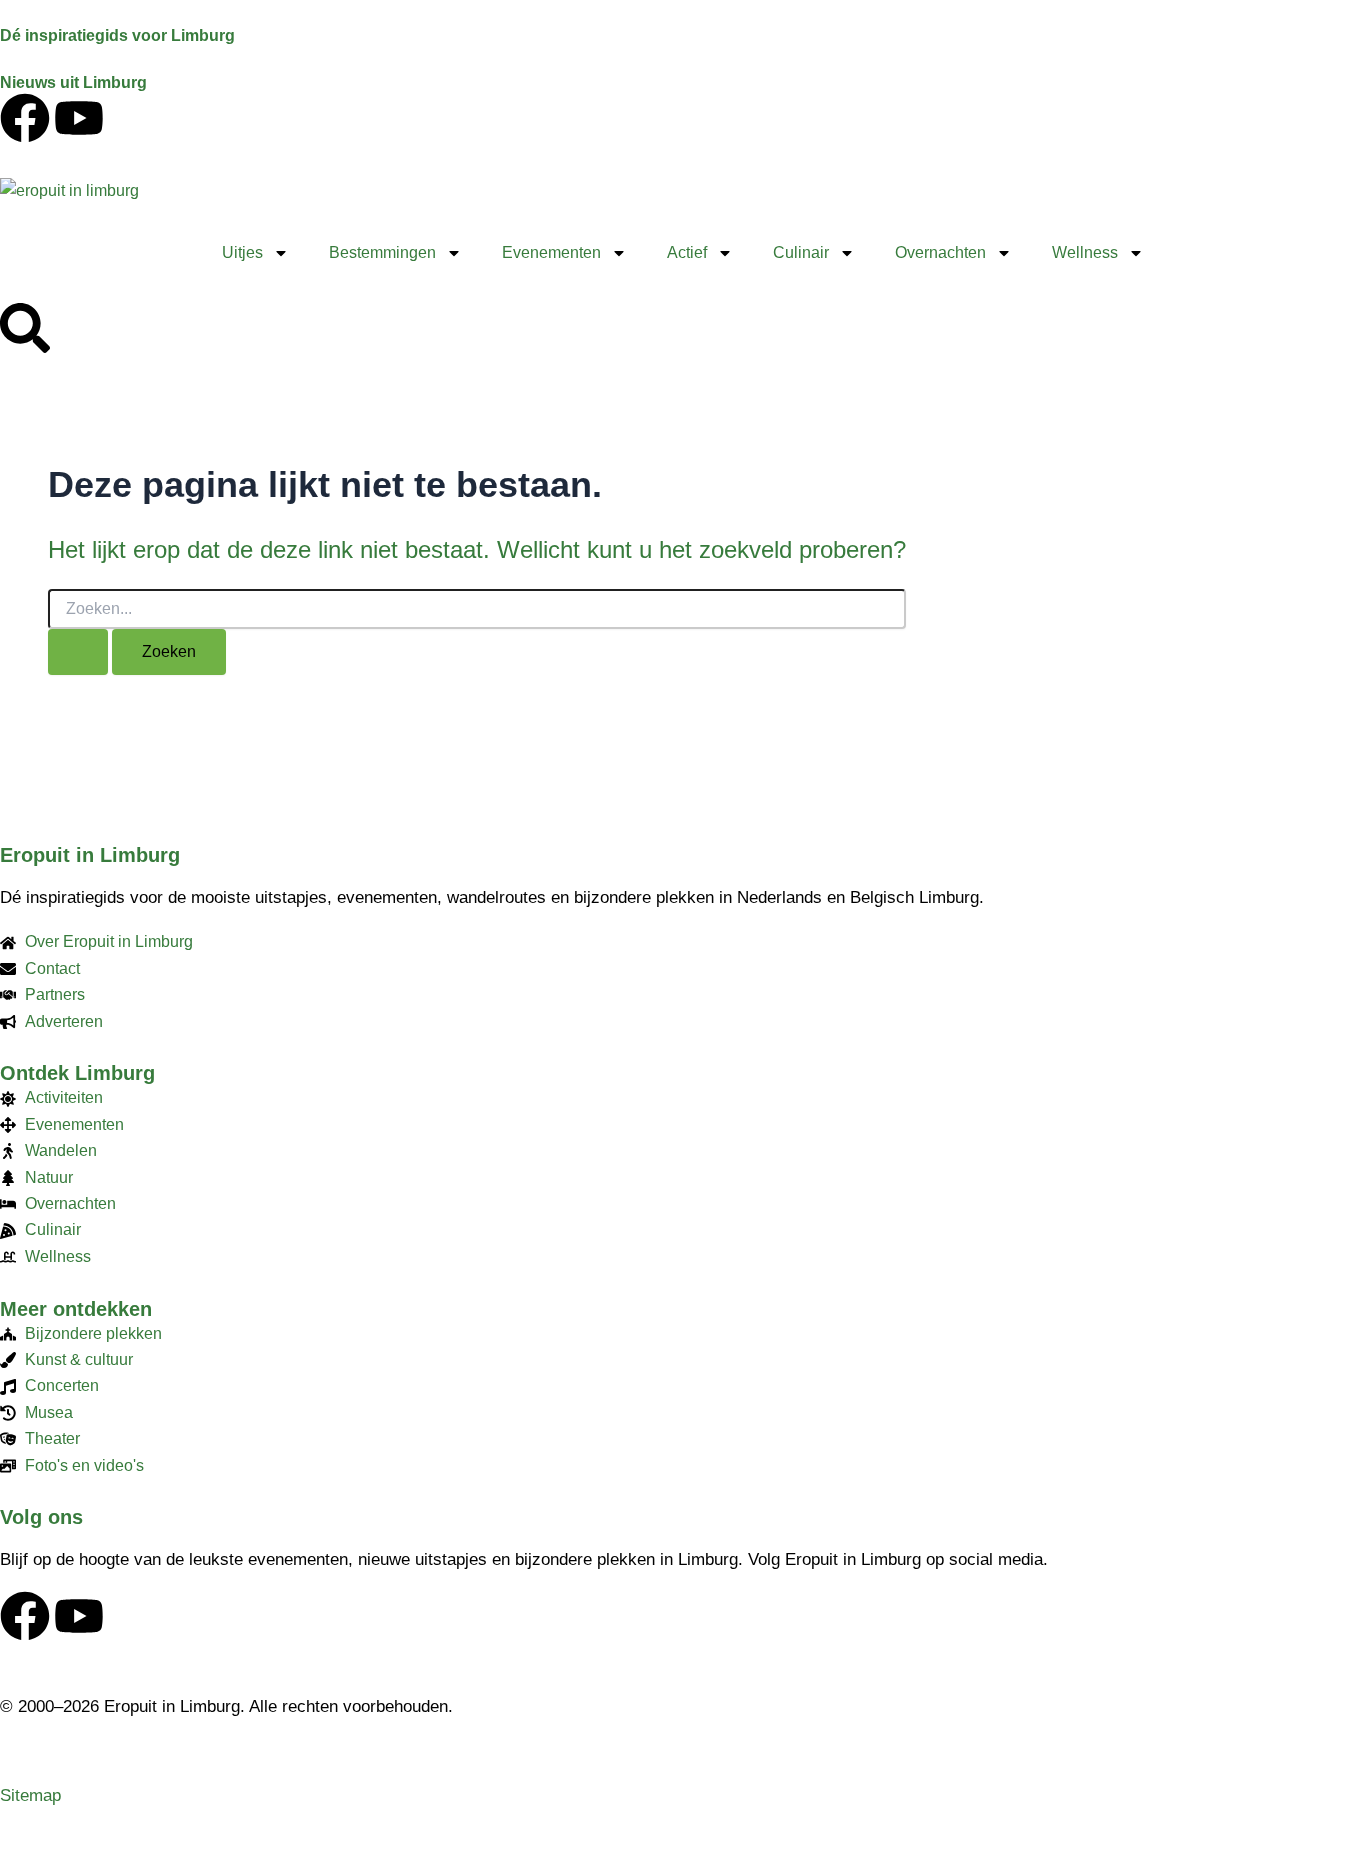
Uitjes (242, 252)
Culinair (801, 252)
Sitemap (30, 1795)
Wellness (1085, 252)
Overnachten (940, 252)
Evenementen (551, 252)
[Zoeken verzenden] (78, 652)
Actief (687, 252)
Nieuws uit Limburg (73, 82)
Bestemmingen (382, 252)
